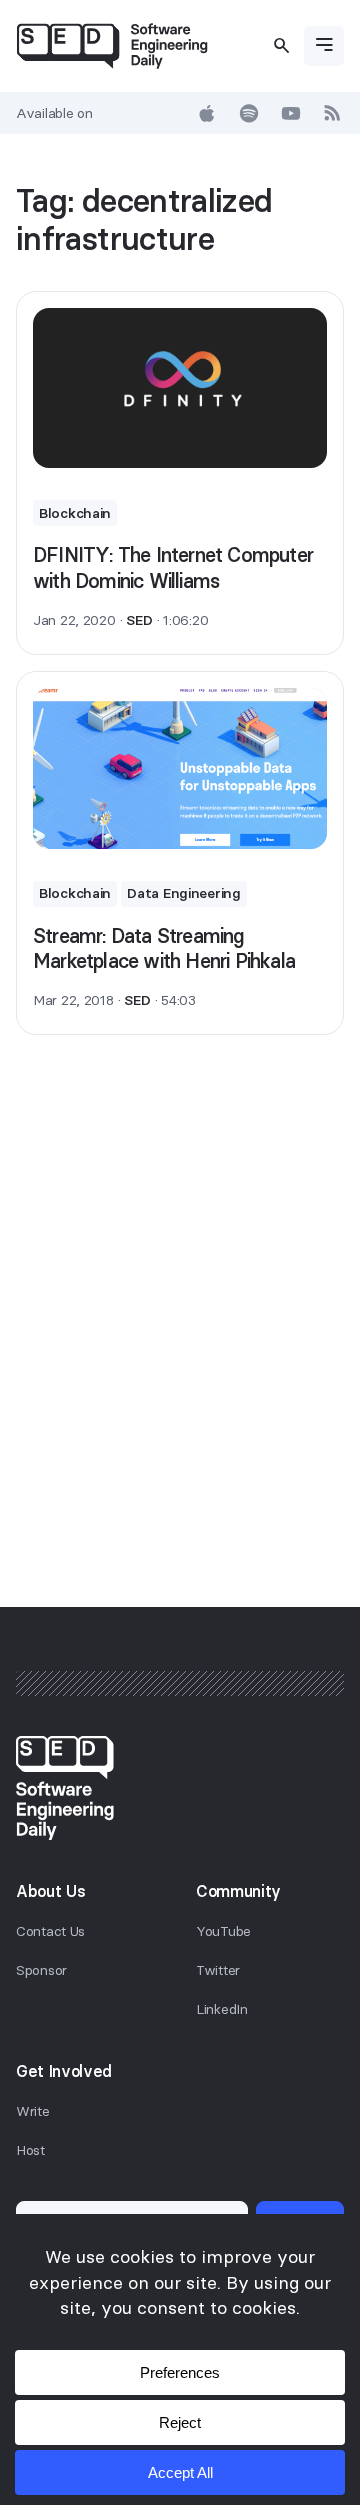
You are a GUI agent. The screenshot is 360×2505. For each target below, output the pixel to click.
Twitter (218, 1970)
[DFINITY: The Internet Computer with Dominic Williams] (180, 388)
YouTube (223, 1931)
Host (30, 2150)
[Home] (112, 46)
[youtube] (291, 113)
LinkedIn (222, 2009)
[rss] (333, 113)
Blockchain (75, 513)
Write (33, 2111)
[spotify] (249, 113)
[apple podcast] (207, 113)
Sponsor (41, 1970)
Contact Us (50, 1931)
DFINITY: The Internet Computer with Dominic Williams (173, 567)
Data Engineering (184, 893)
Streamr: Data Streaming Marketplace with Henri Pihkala (164, 948)
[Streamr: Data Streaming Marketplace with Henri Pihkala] (180, 768)
